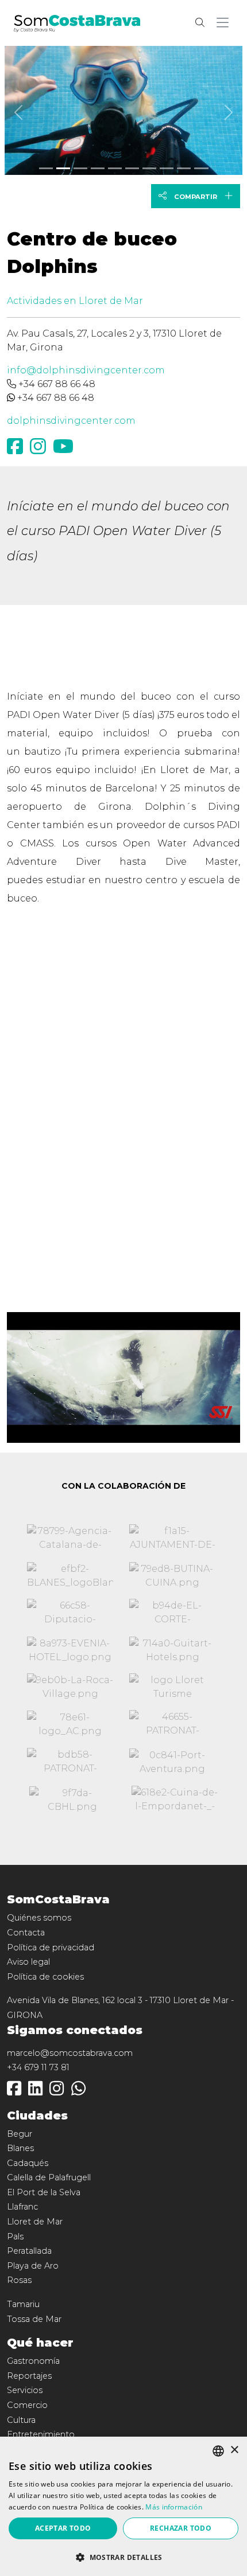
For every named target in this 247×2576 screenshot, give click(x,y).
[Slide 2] (80, 168)
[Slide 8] (184, 168)
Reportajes (29, 2376)
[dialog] (123, 2506)
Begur (20, 2134)
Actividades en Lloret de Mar (75, 301)
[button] (225, 23)
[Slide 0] (46, 168)
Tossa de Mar (34, 2319)
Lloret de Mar (35, 2222)
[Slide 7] (167, 168)
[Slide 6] (149, 168)
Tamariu (23, 2304)
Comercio (27, 2405)
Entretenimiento (41, 2434)
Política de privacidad (51, 1947)
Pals (15, 2237)
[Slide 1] (63, 168)
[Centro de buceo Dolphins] (123, 108)
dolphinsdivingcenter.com (71, 421)
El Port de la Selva (44, 2192)
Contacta (26, 1933)
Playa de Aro (33, 2266)
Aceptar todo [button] (63, 2528)
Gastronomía (33, 2361)
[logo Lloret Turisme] (172, 1687)
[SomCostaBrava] (77, 22)
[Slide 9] (201, 168)
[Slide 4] (115, 168)
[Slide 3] (98, 168)
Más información (174, 2507)
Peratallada (29, 2251)
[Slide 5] (132, 168)
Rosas (19, 2280)
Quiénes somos (39, 1918)
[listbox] (218, 2451)
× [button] (234, 2450)
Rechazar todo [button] (181, 2528)
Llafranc (22, 2207)
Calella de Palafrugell (49, 2177)
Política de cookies (45, 1977)
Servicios (25, 2390)
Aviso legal (28, 1962)
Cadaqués (28, 2163)
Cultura (21, 2420)
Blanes (20, 2148)
